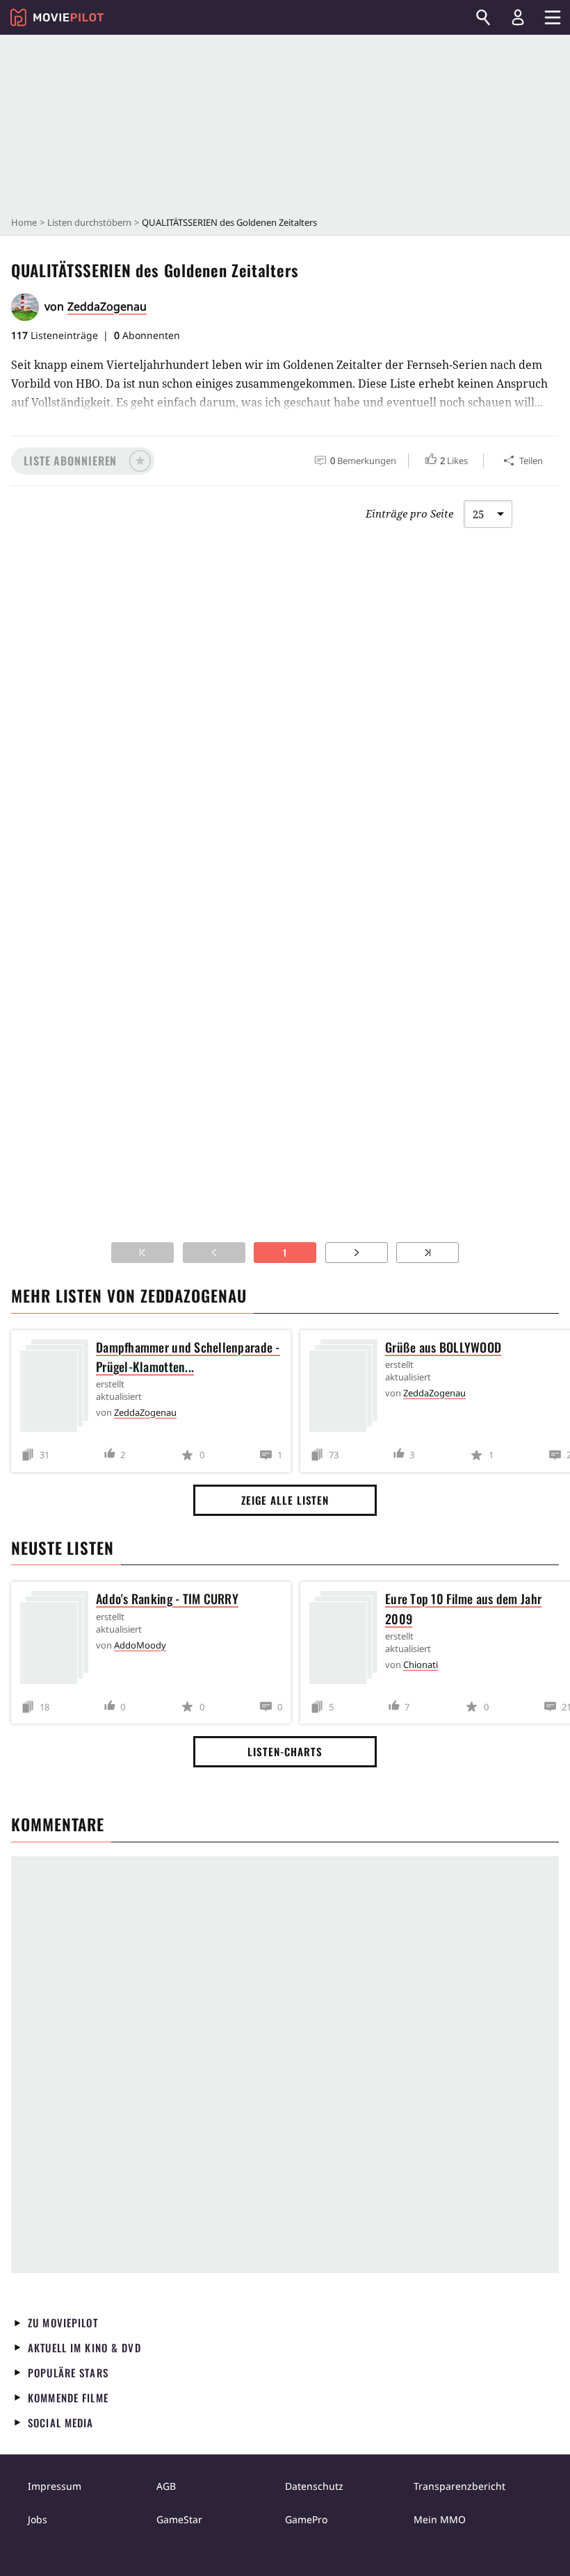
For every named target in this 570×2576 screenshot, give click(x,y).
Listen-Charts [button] (285, 1751)
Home (24, 222)
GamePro (306, 2519)
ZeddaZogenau (107, 306)
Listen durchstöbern (89, 222)
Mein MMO (440, 2519)
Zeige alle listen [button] (285, 1500)
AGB (166, 2486)
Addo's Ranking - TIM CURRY (167, 1599)
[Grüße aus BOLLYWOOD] (347, 1388)
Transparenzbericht (459, 2486)
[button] (83, 461)
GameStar (179, 2519)
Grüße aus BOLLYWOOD (443, 1347)
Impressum (55, 2486)
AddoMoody (140, 1645)
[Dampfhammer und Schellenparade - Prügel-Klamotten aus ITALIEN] (58, 1388)
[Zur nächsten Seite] (357, 1253)
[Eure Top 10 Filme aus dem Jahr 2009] (347, 1640)
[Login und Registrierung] (518, 17)
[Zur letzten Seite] (427, 1253)
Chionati (421, 1665)
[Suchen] (483, 17)
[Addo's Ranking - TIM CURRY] (58, 1640)
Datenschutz (314, 2486)
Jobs (38, 2519)
